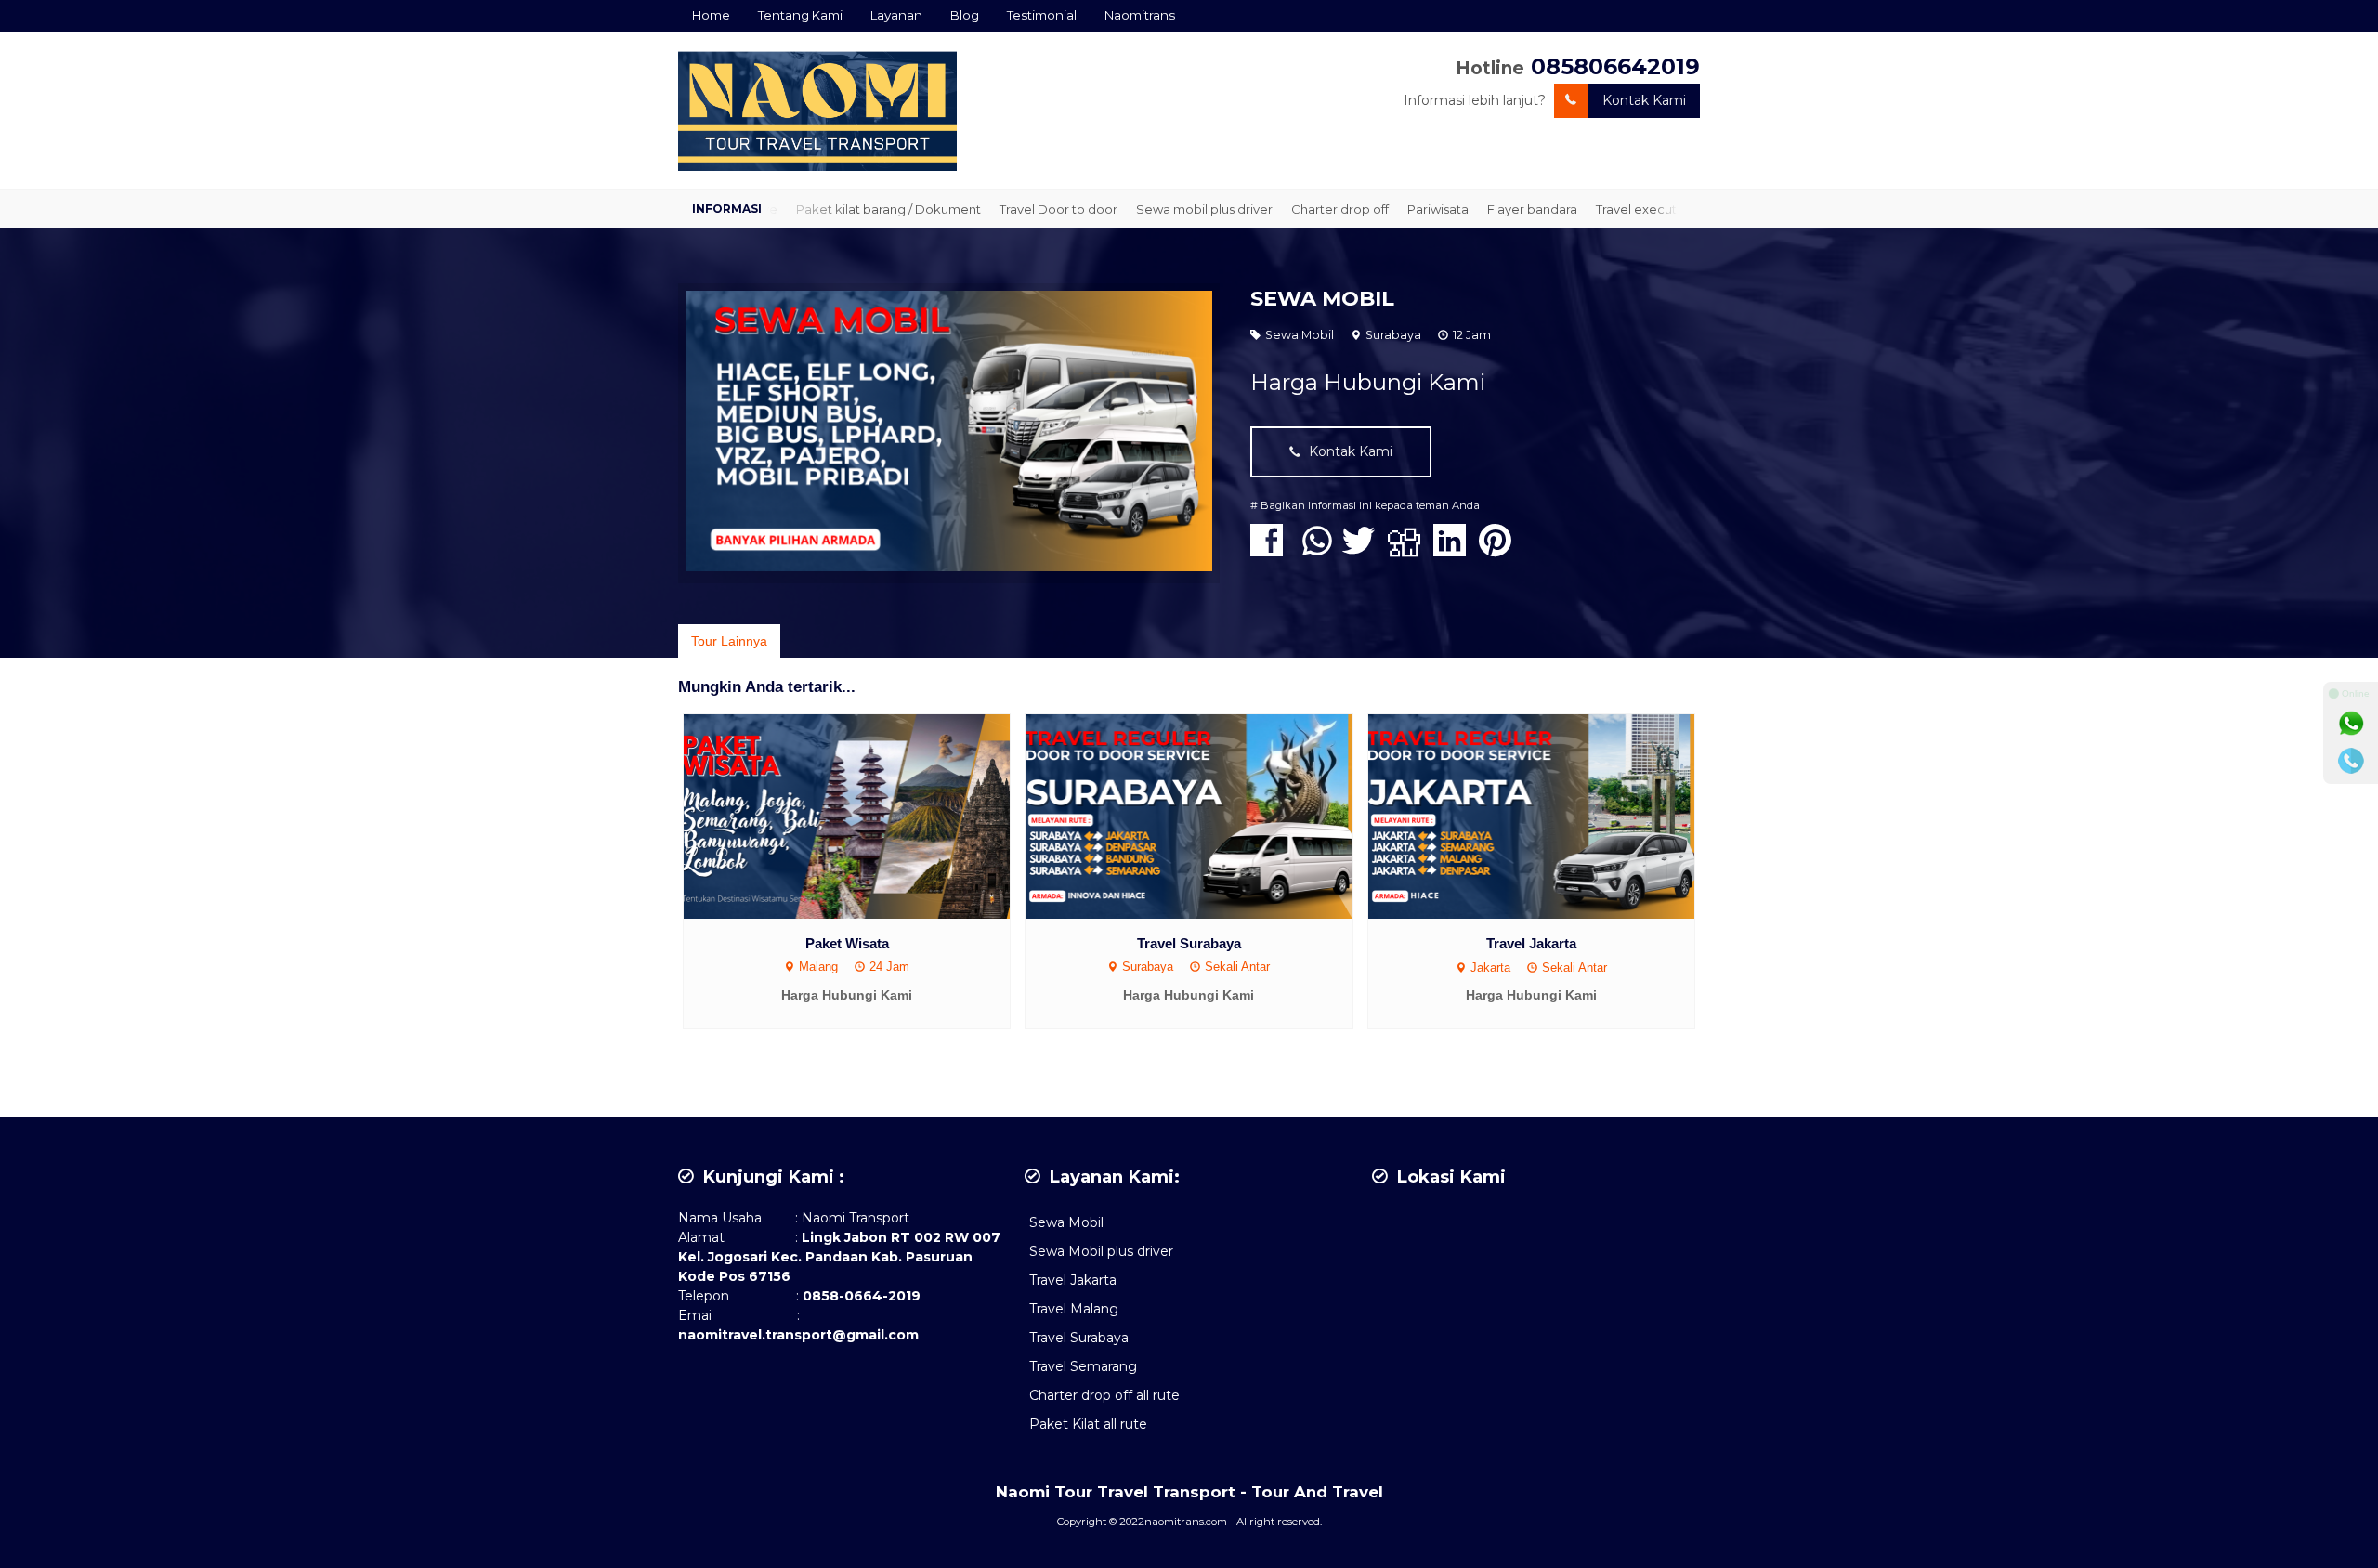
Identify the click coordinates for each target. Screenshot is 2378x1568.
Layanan (896, 15)
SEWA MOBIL (1322, 298)
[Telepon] (2351, 761)
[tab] (729, 641)
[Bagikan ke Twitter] (1363, 550)
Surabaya (1393, 335)
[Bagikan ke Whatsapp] (1317, 550)
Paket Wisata (847, 943)
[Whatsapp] (2351, 724)
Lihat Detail (864, 815)
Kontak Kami (1644, 100)
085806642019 (1615, 66)
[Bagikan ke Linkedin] (1454, 550)
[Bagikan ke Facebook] (1271, 550)
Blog (965, 15)
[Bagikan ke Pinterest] (1500, 550)
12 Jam (1472, 335)
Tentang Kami (800, 15)
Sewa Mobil (1300, 335)
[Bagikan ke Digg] (1409, 550)
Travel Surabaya (1189, 943)
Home (711, 15)
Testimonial (1042, 15)
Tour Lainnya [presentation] (729, 641)
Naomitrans (1140, 15)
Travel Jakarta (1531, 943)
